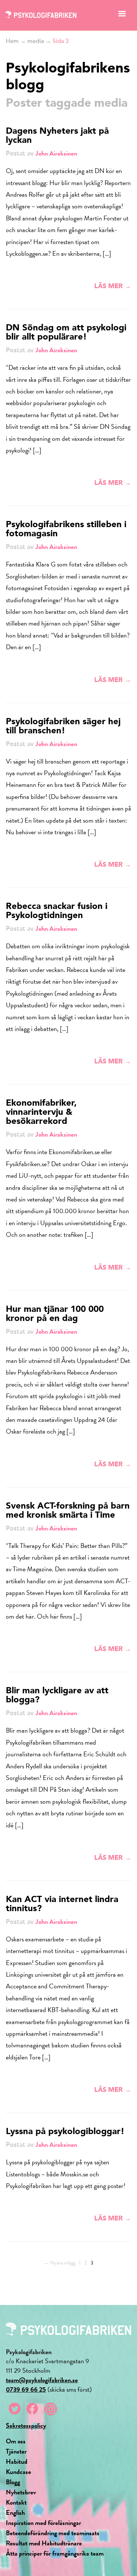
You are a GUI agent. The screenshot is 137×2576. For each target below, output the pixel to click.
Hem (12, 41)
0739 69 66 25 (26, 2389)
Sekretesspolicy (26, 2425)
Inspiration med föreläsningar (43, 2523)
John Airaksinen (56, 153)
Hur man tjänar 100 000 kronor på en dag (55, 1314)
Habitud (17, 2461)
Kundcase (18, 2472)
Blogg (13, 2482)
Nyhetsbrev (21, 2492)
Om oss (16, 2441)
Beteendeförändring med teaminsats (53, 2533)
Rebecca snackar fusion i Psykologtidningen (57, 911)
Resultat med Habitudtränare (44, 2543)
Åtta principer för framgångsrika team (55, 2553)
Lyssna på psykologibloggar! (65, 2132)
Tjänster (16, 2451)
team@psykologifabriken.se (42, 2380)
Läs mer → (113, 286)
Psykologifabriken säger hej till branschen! (63, 727)
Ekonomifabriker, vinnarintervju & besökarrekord (41, 1113)
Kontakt (16, 2502)
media (36, 41)
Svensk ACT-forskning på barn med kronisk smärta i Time (68, 1511)
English (15, 2512)
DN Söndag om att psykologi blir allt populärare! (66, 333)
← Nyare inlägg (60, 2263)
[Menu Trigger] (122, 15)
